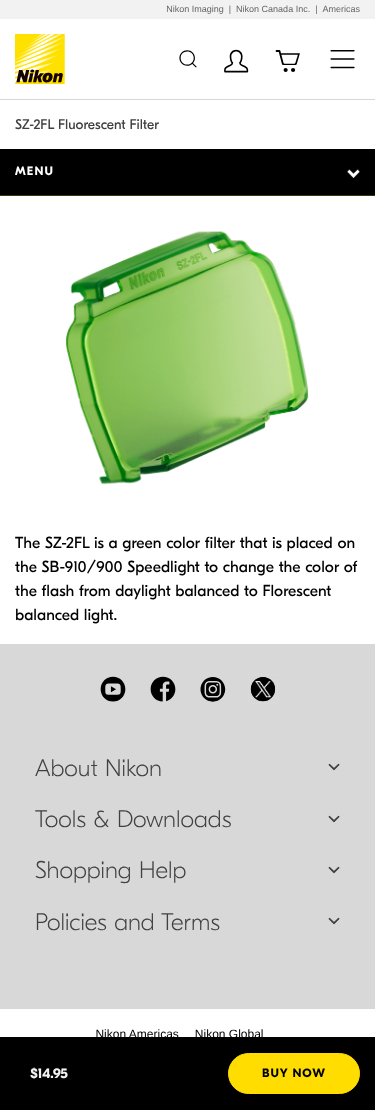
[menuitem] (136, 1034)
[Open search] (187, 58)
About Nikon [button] (98, 769)
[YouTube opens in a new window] (113, 689)
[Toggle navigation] (342, 58)
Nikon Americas (136, 1034)
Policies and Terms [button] (127, 923)
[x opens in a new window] (263, 689)
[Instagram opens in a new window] (213, 689)
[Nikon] (43, 59)
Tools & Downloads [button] (133, 820)
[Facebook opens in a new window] (163, 689)
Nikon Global (229, 1034)
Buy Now (294, 1074)
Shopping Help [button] (110, 871)
